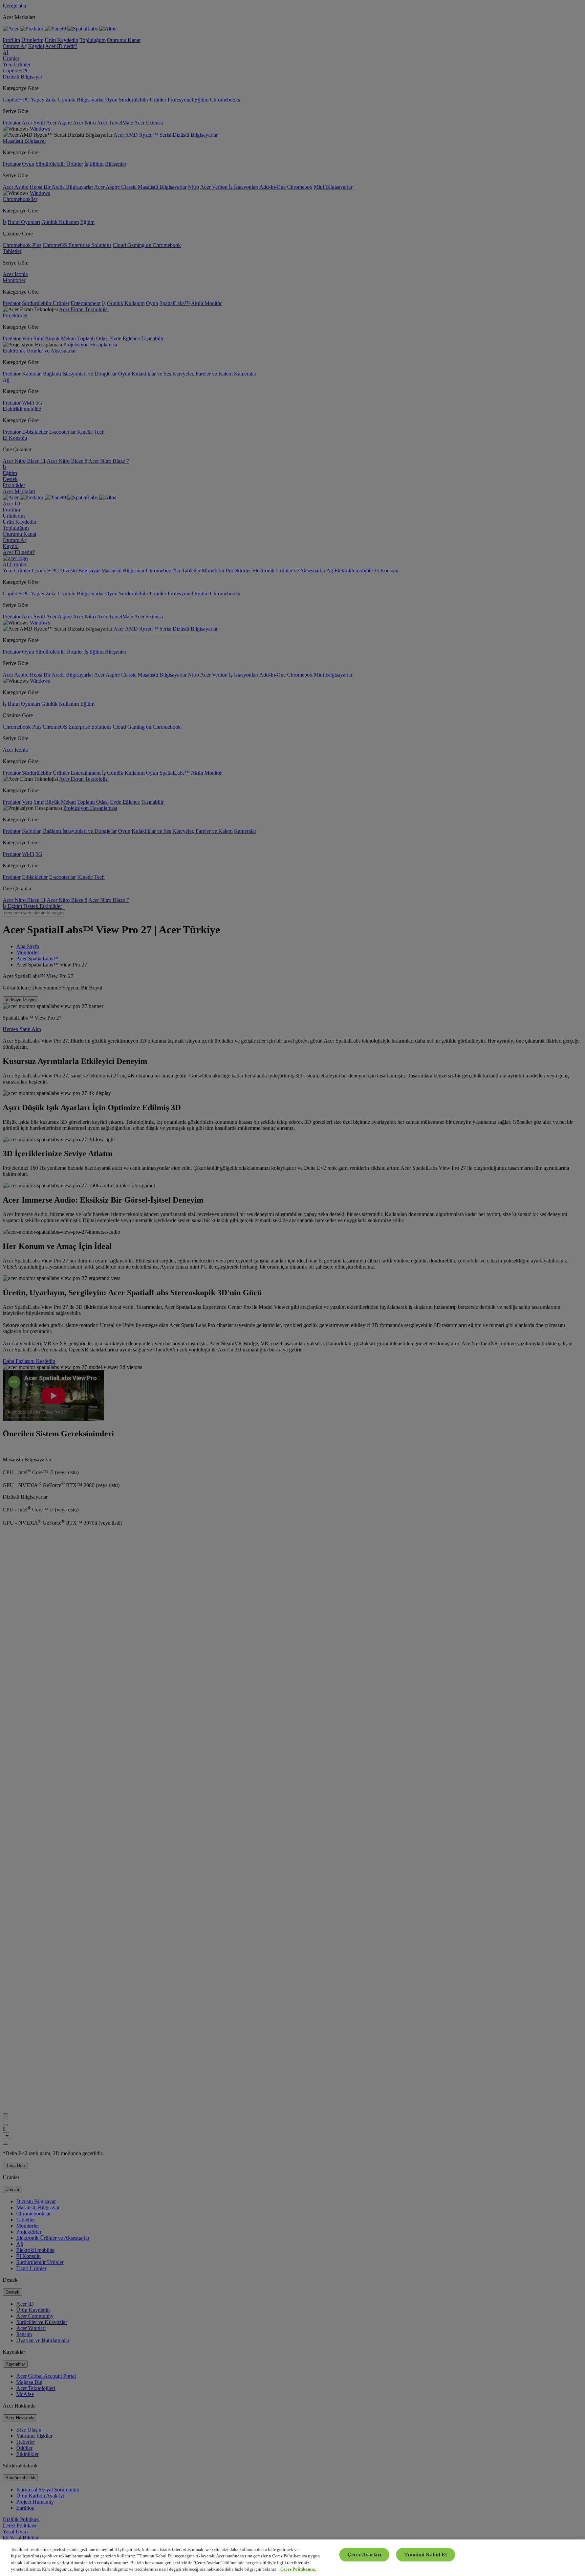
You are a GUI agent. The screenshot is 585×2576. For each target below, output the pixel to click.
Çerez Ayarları (364, 2555)
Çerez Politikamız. (298, 2569)
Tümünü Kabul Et (426, 2555)
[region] (292, 2558)
